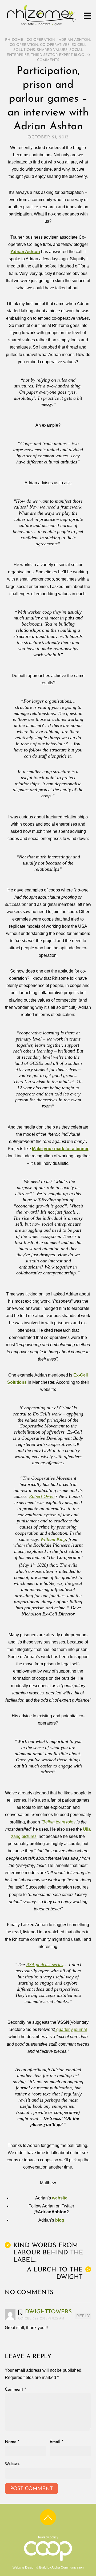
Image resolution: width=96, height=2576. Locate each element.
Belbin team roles (59, 1822)
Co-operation (41, 40)
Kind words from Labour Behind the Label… (45, 2253)
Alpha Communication (68, 2567)
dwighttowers (48, 2312)
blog (60, 2220)
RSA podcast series (45, 1965)
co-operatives (55, 45)
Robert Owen (42, 1496)
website (60, 2198)
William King (53, 1539)
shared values (52, 50)
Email (56, 2442)
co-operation (24, 45)
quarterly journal (71, 2029)
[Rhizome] (41, 26)
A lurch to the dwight (58, 2273)
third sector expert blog (57, 55)
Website (12, 2464)
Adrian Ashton (74, 40)
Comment (15, 2390)
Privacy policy (48, 2537)
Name (12, 2442)
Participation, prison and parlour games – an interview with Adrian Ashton (48, 99)
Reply (83, 2316)
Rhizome (14, 40)
